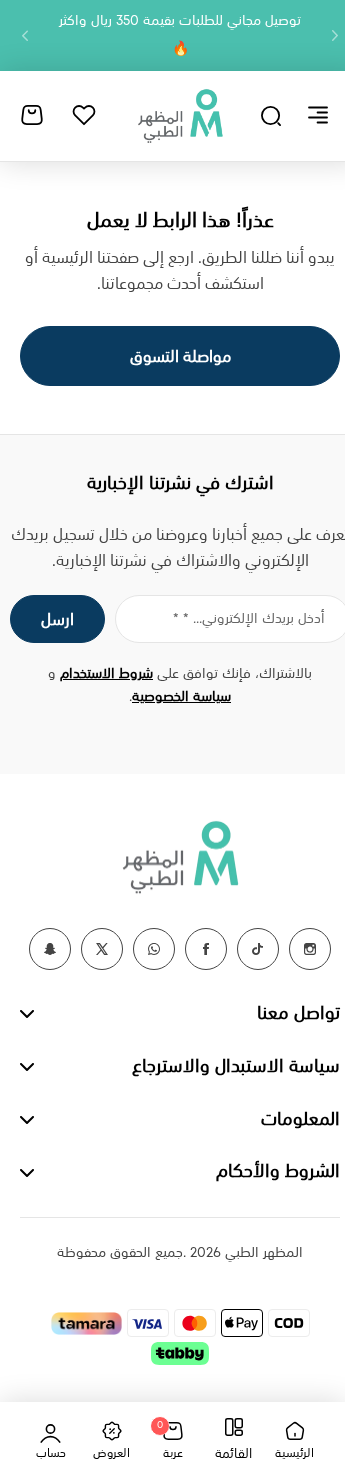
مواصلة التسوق (180, 357)
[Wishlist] (84, 115)
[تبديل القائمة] (318, 115)
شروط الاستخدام (106, 674)
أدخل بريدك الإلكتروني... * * (249, 619)
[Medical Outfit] (180, 115)
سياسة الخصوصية (181, 697)
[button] (335, 36)
